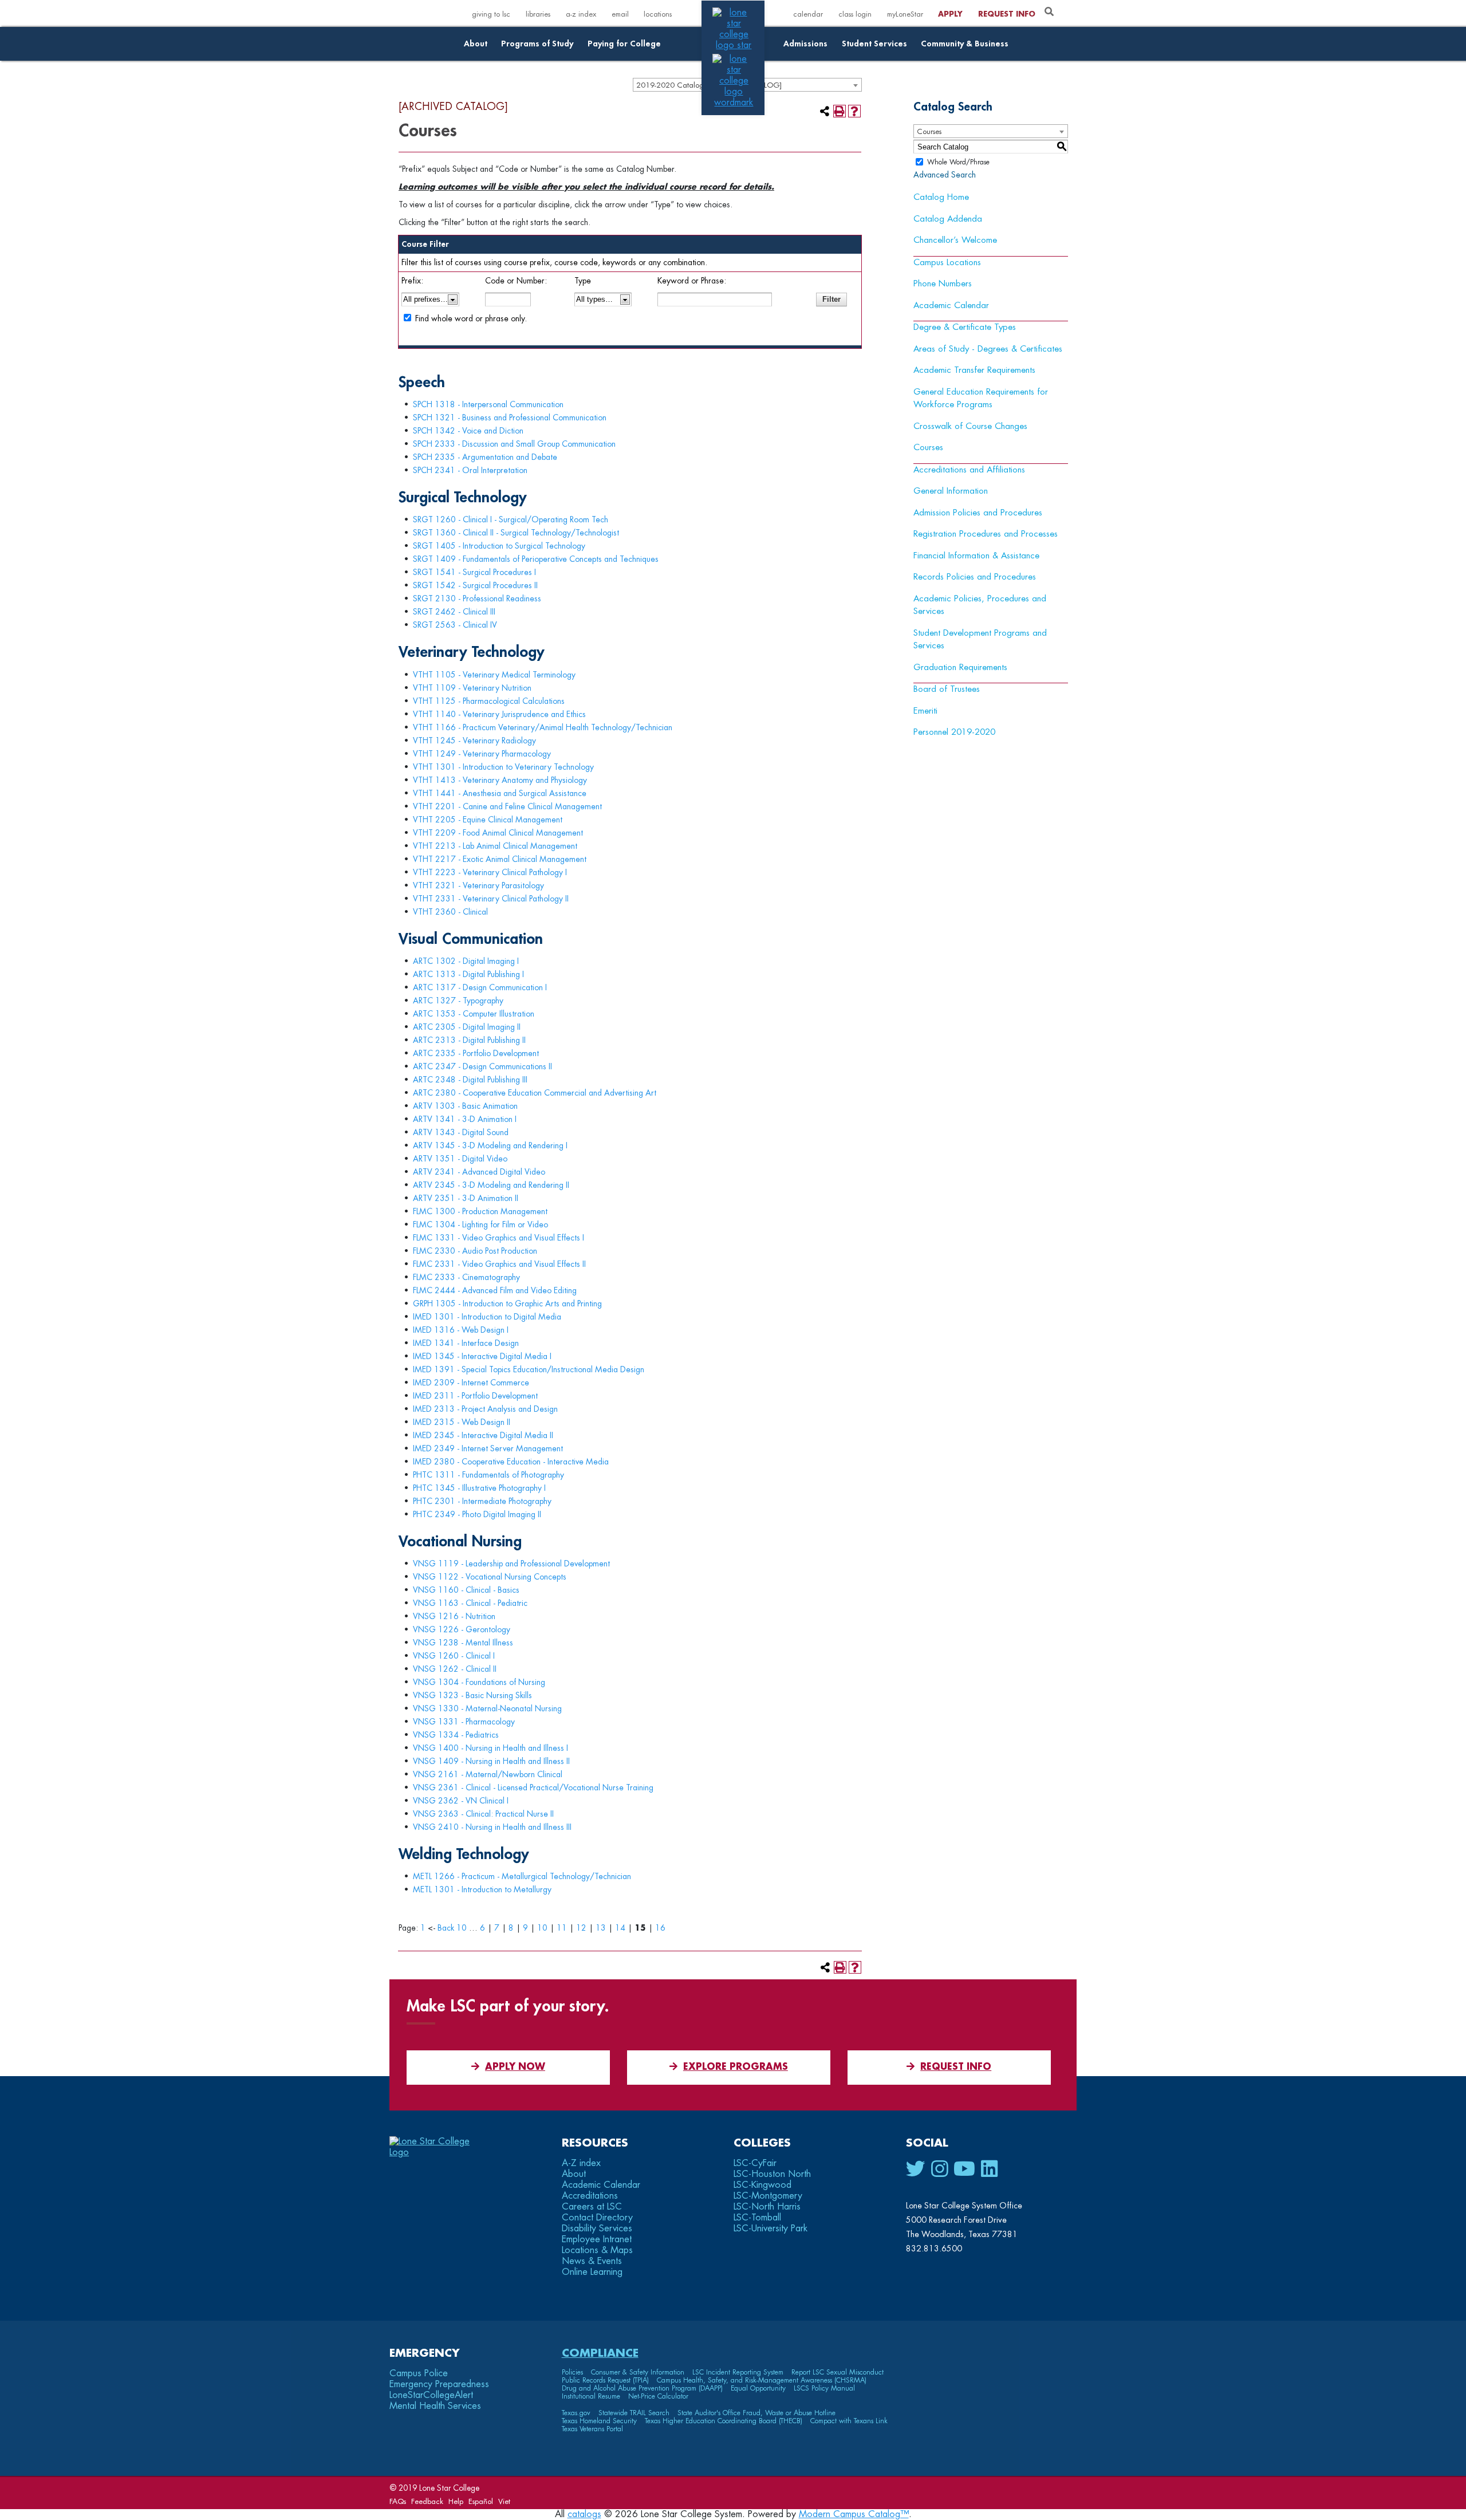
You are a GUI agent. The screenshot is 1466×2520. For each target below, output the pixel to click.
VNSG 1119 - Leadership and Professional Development (511, 1564)
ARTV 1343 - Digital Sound (461, 1132)
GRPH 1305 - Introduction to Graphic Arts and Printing (507, 1304)
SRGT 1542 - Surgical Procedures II (475, 585)
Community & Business (965, 44)
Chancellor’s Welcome (955, 240)
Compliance (600, 2353)
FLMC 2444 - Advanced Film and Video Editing (495, 1290)
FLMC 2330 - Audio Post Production (475, 1251)
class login (855, 14)
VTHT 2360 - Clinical (450, 912)
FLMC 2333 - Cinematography (466, 1277)
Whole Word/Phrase (958, 162)
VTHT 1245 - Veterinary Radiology (474, 741)
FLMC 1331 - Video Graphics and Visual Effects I (498, 1238)
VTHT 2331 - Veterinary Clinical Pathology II (491, 899)
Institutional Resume (591, 2396)
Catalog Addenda (948, 219)
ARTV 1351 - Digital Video (460, 1159)
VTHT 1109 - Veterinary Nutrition (472, 688)
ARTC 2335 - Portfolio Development (476, 1053)
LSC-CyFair (755, 2163)
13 (601, 1928)
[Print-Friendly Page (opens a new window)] (840, 111)
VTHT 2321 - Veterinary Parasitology (478, 885)
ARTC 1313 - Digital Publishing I (468, 974)
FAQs (398, 2501)
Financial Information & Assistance (976, 556)
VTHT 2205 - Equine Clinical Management (488, 820)
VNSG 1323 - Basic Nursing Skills (472, 1695)
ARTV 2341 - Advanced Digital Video (479, 1172)
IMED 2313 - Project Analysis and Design (485, 1409)
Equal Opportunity (758, 2388)
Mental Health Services (435, 2406)
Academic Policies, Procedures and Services (980, 605)
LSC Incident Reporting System (738, 2372)
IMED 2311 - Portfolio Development (475, 1396)
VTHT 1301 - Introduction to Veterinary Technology (503, 767)
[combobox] (991, 131)
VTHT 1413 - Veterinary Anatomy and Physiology (500, 780)
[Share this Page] (825, 111)
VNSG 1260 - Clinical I (454, 1656)
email (620, 14)
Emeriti (925, 711)
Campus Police (419, 2373)
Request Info (1007, 14)
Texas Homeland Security (599, 2421)
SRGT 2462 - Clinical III (454, 612)
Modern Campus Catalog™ (854, 2514)
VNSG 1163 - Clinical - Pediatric (470, 1603)
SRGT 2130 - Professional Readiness (477, 598)
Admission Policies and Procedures (978, 513)
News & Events (592, 2261)
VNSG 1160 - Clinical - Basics (466, 1590)
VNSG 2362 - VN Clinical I (461, 1801)
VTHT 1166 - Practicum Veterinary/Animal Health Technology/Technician (543, 727)
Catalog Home (941, 197)
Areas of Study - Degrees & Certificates (988, 349)
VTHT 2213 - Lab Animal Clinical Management (495, 846)
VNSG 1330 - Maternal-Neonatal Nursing (487, 1708)
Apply (950, 14)
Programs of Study (537, 44)
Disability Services (597, 2228)
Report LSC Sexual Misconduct (838, 2372)
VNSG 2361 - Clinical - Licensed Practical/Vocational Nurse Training (533, 1787)
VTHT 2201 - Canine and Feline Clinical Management (507, 806)
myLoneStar (905, 14)
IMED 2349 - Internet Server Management (488, 1448)
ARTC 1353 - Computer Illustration (474, 1014)
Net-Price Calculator (658, 2396)
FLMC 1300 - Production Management (480, 1211)
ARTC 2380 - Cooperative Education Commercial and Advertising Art (535, 1093)
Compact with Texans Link (849, 2421)
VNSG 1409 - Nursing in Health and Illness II (491, 1761)
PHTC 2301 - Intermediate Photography (482, 1501)
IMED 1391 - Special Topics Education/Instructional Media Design (529, 1369)
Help (456, 2501)
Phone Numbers (943, 284)
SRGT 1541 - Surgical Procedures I (474, 572)
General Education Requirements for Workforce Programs (981, 399)
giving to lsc (491, 14)
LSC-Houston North (772, 2174)
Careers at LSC (592, 2207)
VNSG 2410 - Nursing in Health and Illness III (492, 1827)
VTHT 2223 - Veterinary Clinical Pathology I (490, 872)
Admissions (805, 44)
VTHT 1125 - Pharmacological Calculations (489, 701)
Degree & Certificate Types (965, 327)
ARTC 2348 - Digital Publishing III (470, 1080)
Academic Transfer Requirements (974, 370)
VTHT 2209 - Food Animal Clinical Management (498, 833)
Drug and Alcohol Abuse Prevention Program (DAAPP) (642, 2388)
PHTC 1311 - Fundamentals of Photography (488, 1475)
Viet (504, 2501)
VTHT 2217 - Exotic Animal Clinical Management (500, 859)
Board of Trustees (947, 689)
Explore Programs (736, 2067)
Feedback (427, 2501)
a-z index (581, 14)
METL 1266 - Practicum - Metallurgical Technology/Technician (522, 1876)
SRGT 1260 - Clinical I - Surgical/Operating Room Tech (511, 519)
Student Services (874, 44)
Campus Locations (947, 263)
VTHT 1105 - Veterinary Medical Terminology (494, 675)
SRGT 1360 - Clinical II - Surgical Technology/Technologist (516, 533)
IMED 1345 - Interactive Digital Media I (482, 1356)
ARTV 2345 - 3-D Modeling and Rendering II (491, 1185)
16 (660, 1928)
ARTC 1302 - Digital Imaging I (466, 961)
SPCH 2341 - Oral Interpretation (470, 470)
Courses (928, 448)
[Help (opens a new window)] (854, 111)
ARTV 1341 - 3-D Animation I (465, 1119)
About (476, 44)
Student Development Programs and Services (980, 640)
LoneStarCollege (431, 2395)
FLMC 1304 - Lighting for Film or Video (480, 1224)
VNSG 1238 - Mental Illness (463, 1643)
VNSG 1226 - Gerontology (462, 1629)
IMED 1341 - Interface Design (466, 1343)
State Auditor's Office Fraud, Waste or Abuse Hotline (756, 2413)
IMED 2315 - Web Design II (462, 1422)
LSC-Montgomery (768, 2196)
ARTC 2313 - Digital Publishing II (469, 1040)
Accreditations (590, 2196)
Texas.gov (576, 2413)
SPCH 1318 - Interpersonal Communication (488, 404)
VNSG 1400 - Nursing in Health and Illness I (490, 1748)
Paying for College (624, 44)
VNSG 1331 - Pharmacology (464, 1722)
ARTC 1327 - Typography (458, 1001)
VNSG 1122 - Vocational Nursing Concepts (490, 1577)
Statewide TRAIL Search (634, 2413)
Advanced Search (945, 175)
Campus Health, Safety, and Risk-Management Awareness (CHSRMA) (762, 2380)
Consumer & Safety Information (638, 2372)
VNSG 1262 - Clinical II (455, 1669)
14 (620, 1928)
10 (542, 1928)
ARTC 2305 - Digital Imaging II (467, 1027)
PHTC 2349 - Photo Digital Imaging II (477, 1514)
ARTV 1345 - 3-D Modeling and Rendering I (490, 1145)
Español (481, 2501)
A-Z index (581, 2163)
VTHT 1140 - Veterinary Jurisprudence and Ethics (499, 714)
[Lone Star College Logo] (440, 2152)
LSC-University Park (771, 2228)
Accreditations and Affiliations (969, 470)
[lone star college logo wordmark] (734, 103)
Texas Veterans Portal (592, 2429)
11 (562, 1928)
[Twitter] (916, 2169)
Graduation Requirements (960, 668)
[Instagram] (939, 2169)
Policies (572, 2372)
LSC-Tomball (757, 2218)
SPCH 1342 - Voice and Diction (468, 431)
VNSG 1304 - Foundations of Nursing (479, 1682)
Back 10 (452, 1928)
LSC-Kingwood (762, 2185)
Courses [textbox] (929, 131)
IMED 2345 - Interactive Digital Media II (483, 1435)
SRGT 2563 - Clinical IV (455, 625)
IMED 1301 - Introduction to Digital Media (487, 1317)
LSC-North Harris (767, 2207)
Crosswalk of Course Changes (970, 426)
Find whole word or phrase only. (471, 318)
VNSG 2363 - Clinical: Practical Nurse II (483, 1814)
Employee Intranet (597, 2239)
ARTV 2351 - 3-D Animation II (466, 1198)
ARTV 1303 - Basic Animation (465, 1106)
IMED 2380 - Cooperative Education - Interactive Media (511, 1462)
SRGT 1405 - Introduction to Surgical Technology (499, 546)
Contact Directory (597, 2218)
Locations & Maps (597, 2250)
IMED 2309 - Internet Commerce (471, 1383)
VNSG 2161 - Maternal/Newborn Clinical (488, 1774)
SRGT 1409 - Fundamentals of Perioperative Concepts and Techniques (536, 559)
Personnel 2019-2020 (954, 732)
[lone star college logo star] (734, 45)
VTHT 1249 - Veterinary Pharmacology (482, 754)
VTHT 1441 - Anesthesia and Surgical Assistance (500, 793)
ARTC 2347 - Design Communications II (482, 1066)
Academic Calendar (951, 306)
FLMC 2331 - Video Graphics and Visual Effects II (499, 1264)
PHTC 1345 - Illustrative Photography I (479, 1488)
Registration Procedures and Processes (986, 534)
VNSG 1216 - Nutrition (454, 1616)
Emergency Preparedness (439, 2384)
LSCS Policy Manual (824, 2388)
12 (581, 1928)
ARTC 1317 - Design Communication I (480, 987)
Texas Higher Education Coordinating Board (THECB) (724, 2421)
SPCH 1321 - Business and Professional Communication (510, 418)
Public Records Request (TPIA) (605, 2380)
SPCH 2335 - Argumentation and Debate (485, 457)
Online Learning (592, 2272)
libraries (538, 14)
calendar (808, 14)
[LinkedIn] (989, 2169)
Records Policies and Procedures (975, 577)
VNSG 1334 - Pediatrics (456, 1735)
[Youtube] (964, 2169)
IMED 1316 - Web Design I (461, 1330)
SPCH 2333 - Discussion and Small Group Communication (514, 444)
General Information (951, 491)
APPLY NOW (515, 2067)
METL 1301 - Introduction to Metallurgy (482, 1889)
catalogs (584, 2514)
